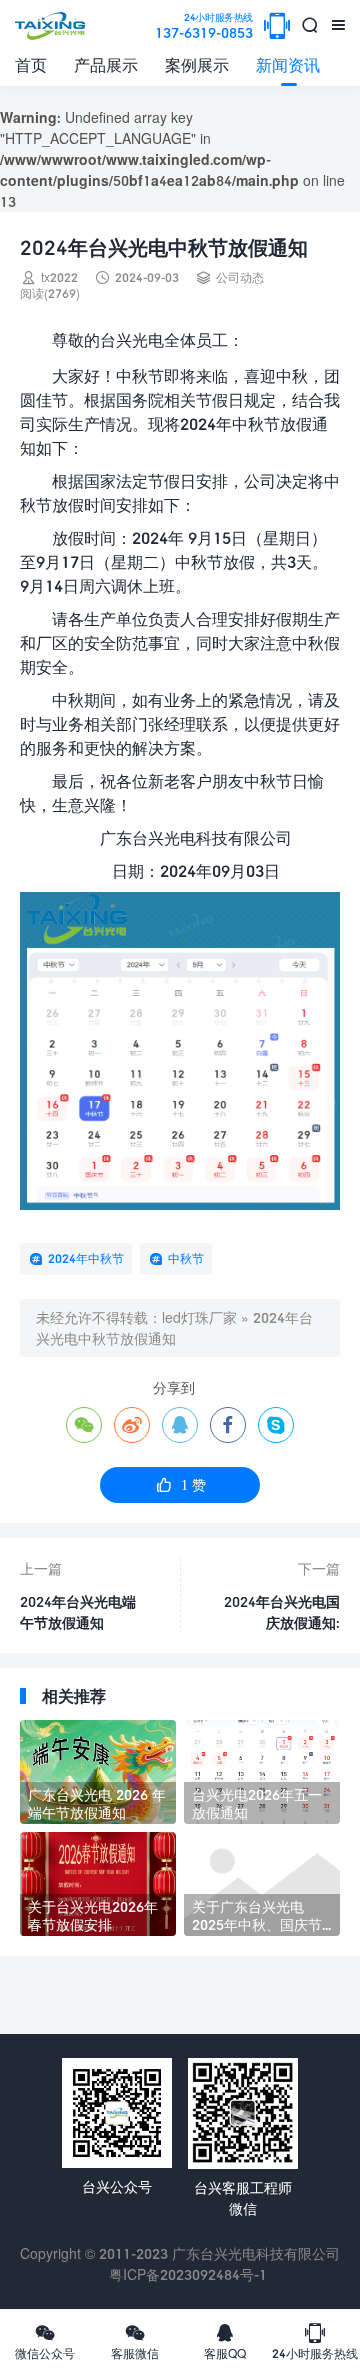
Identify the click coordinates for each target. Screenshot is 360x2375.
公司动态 (240, 277)
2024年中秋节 (86, 1258)
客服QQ (225, 2341)
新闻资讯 (288, 64)
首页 (31, 64)
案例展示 (197, 64)
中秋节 (186, 1258)
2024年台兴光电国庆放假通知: (282, 1612)
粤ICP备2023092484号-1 (188, 2274)
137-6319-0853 (204, 26)
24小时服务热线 (315, 2341)
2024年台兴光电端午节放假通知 (78, 1612)
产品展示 (106, 64)
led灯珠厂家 (199, 1317)
